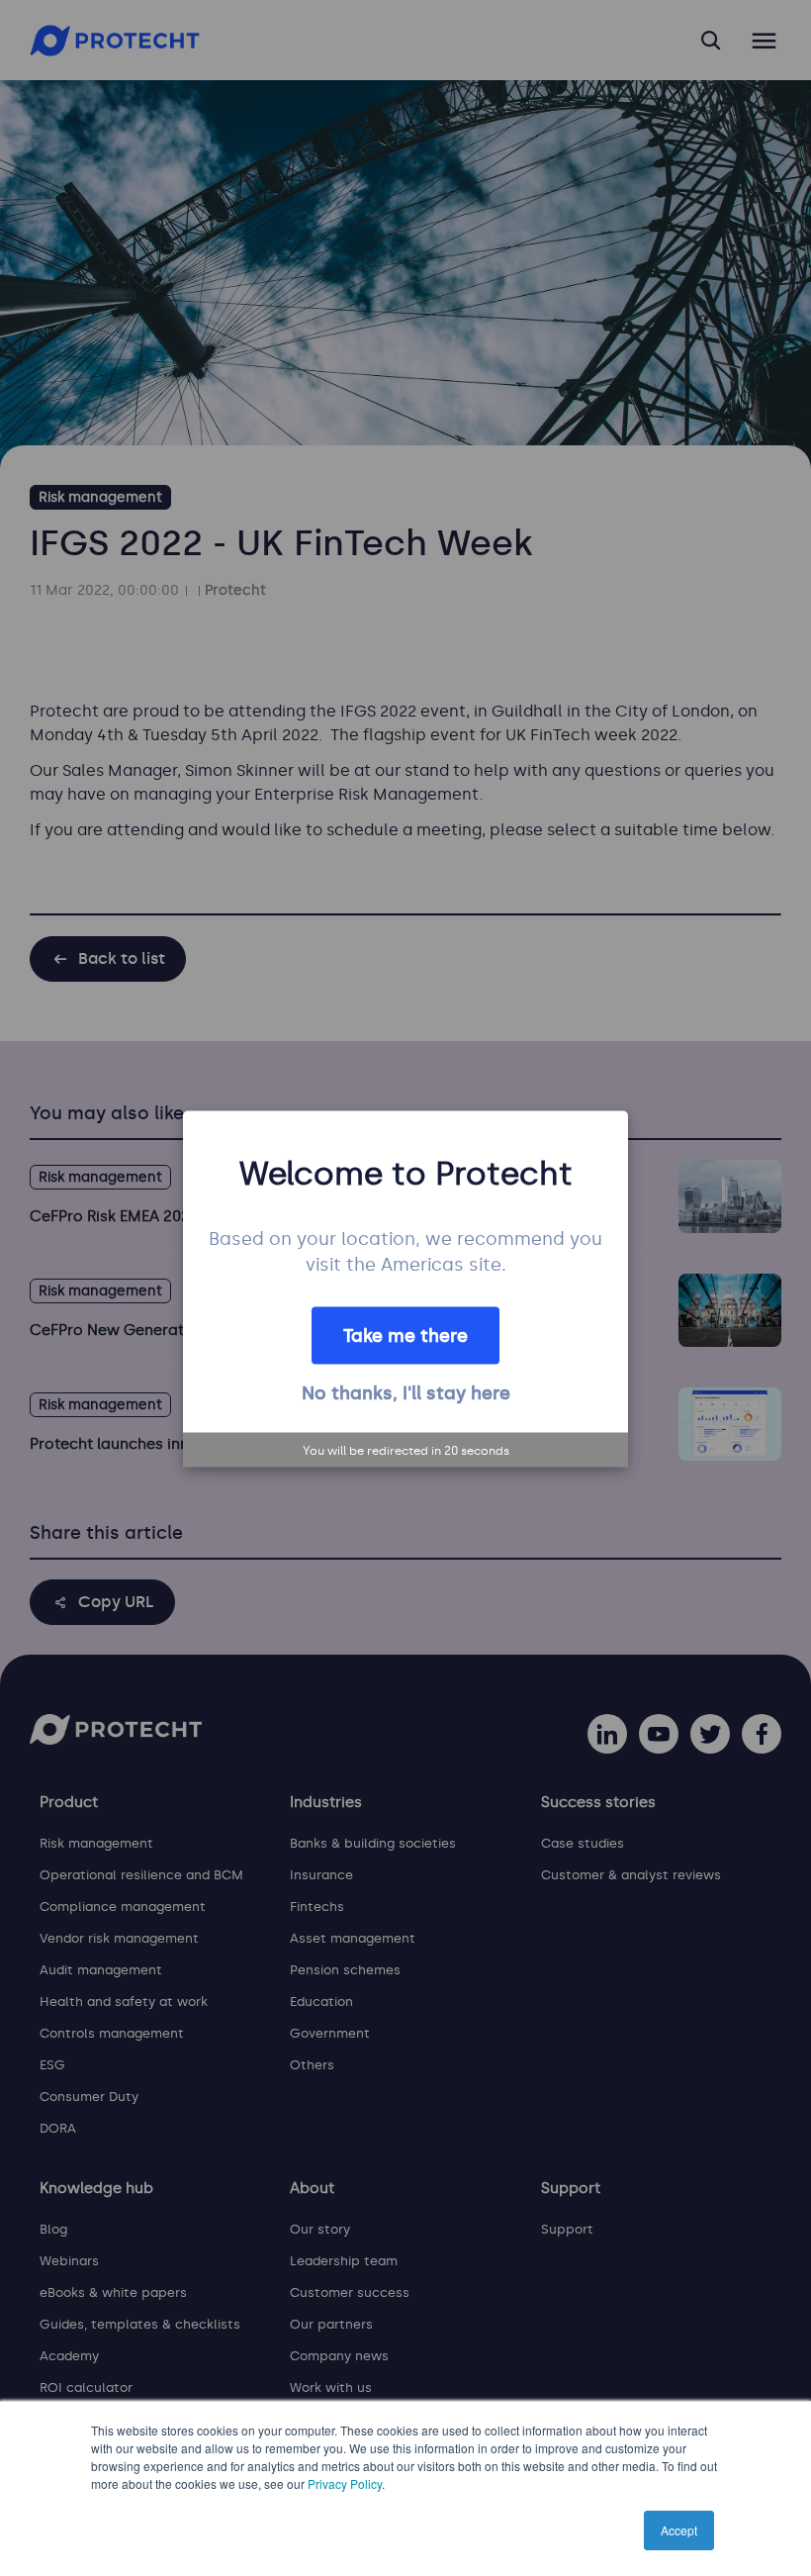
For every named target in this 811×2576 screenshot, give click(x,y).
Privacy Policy (345, 2483)
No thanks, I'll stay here (406, 1392)
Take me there (405, 1335)
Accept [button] (679, 2530)
